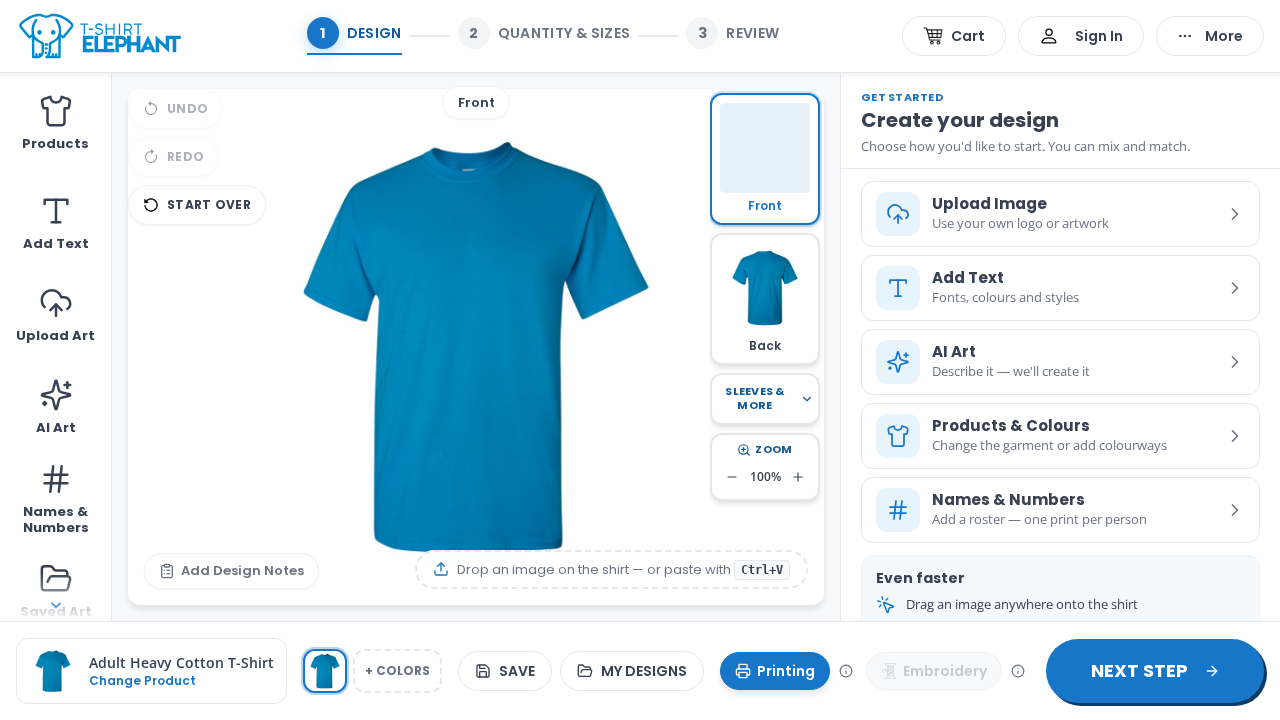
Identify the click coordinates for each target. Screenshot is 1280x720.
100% (765, 476)
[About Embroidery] (1018, 671)
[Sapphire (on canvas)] (325, 671)
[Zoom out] (732, 477)
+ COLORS (397, 670)
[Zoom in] (798, 477)
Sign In (1099, 36)
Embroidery (945, 671)
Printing (786, 671)
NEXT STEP (1139, 670)
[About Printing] (846, 671)
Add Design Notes (242, 570)
